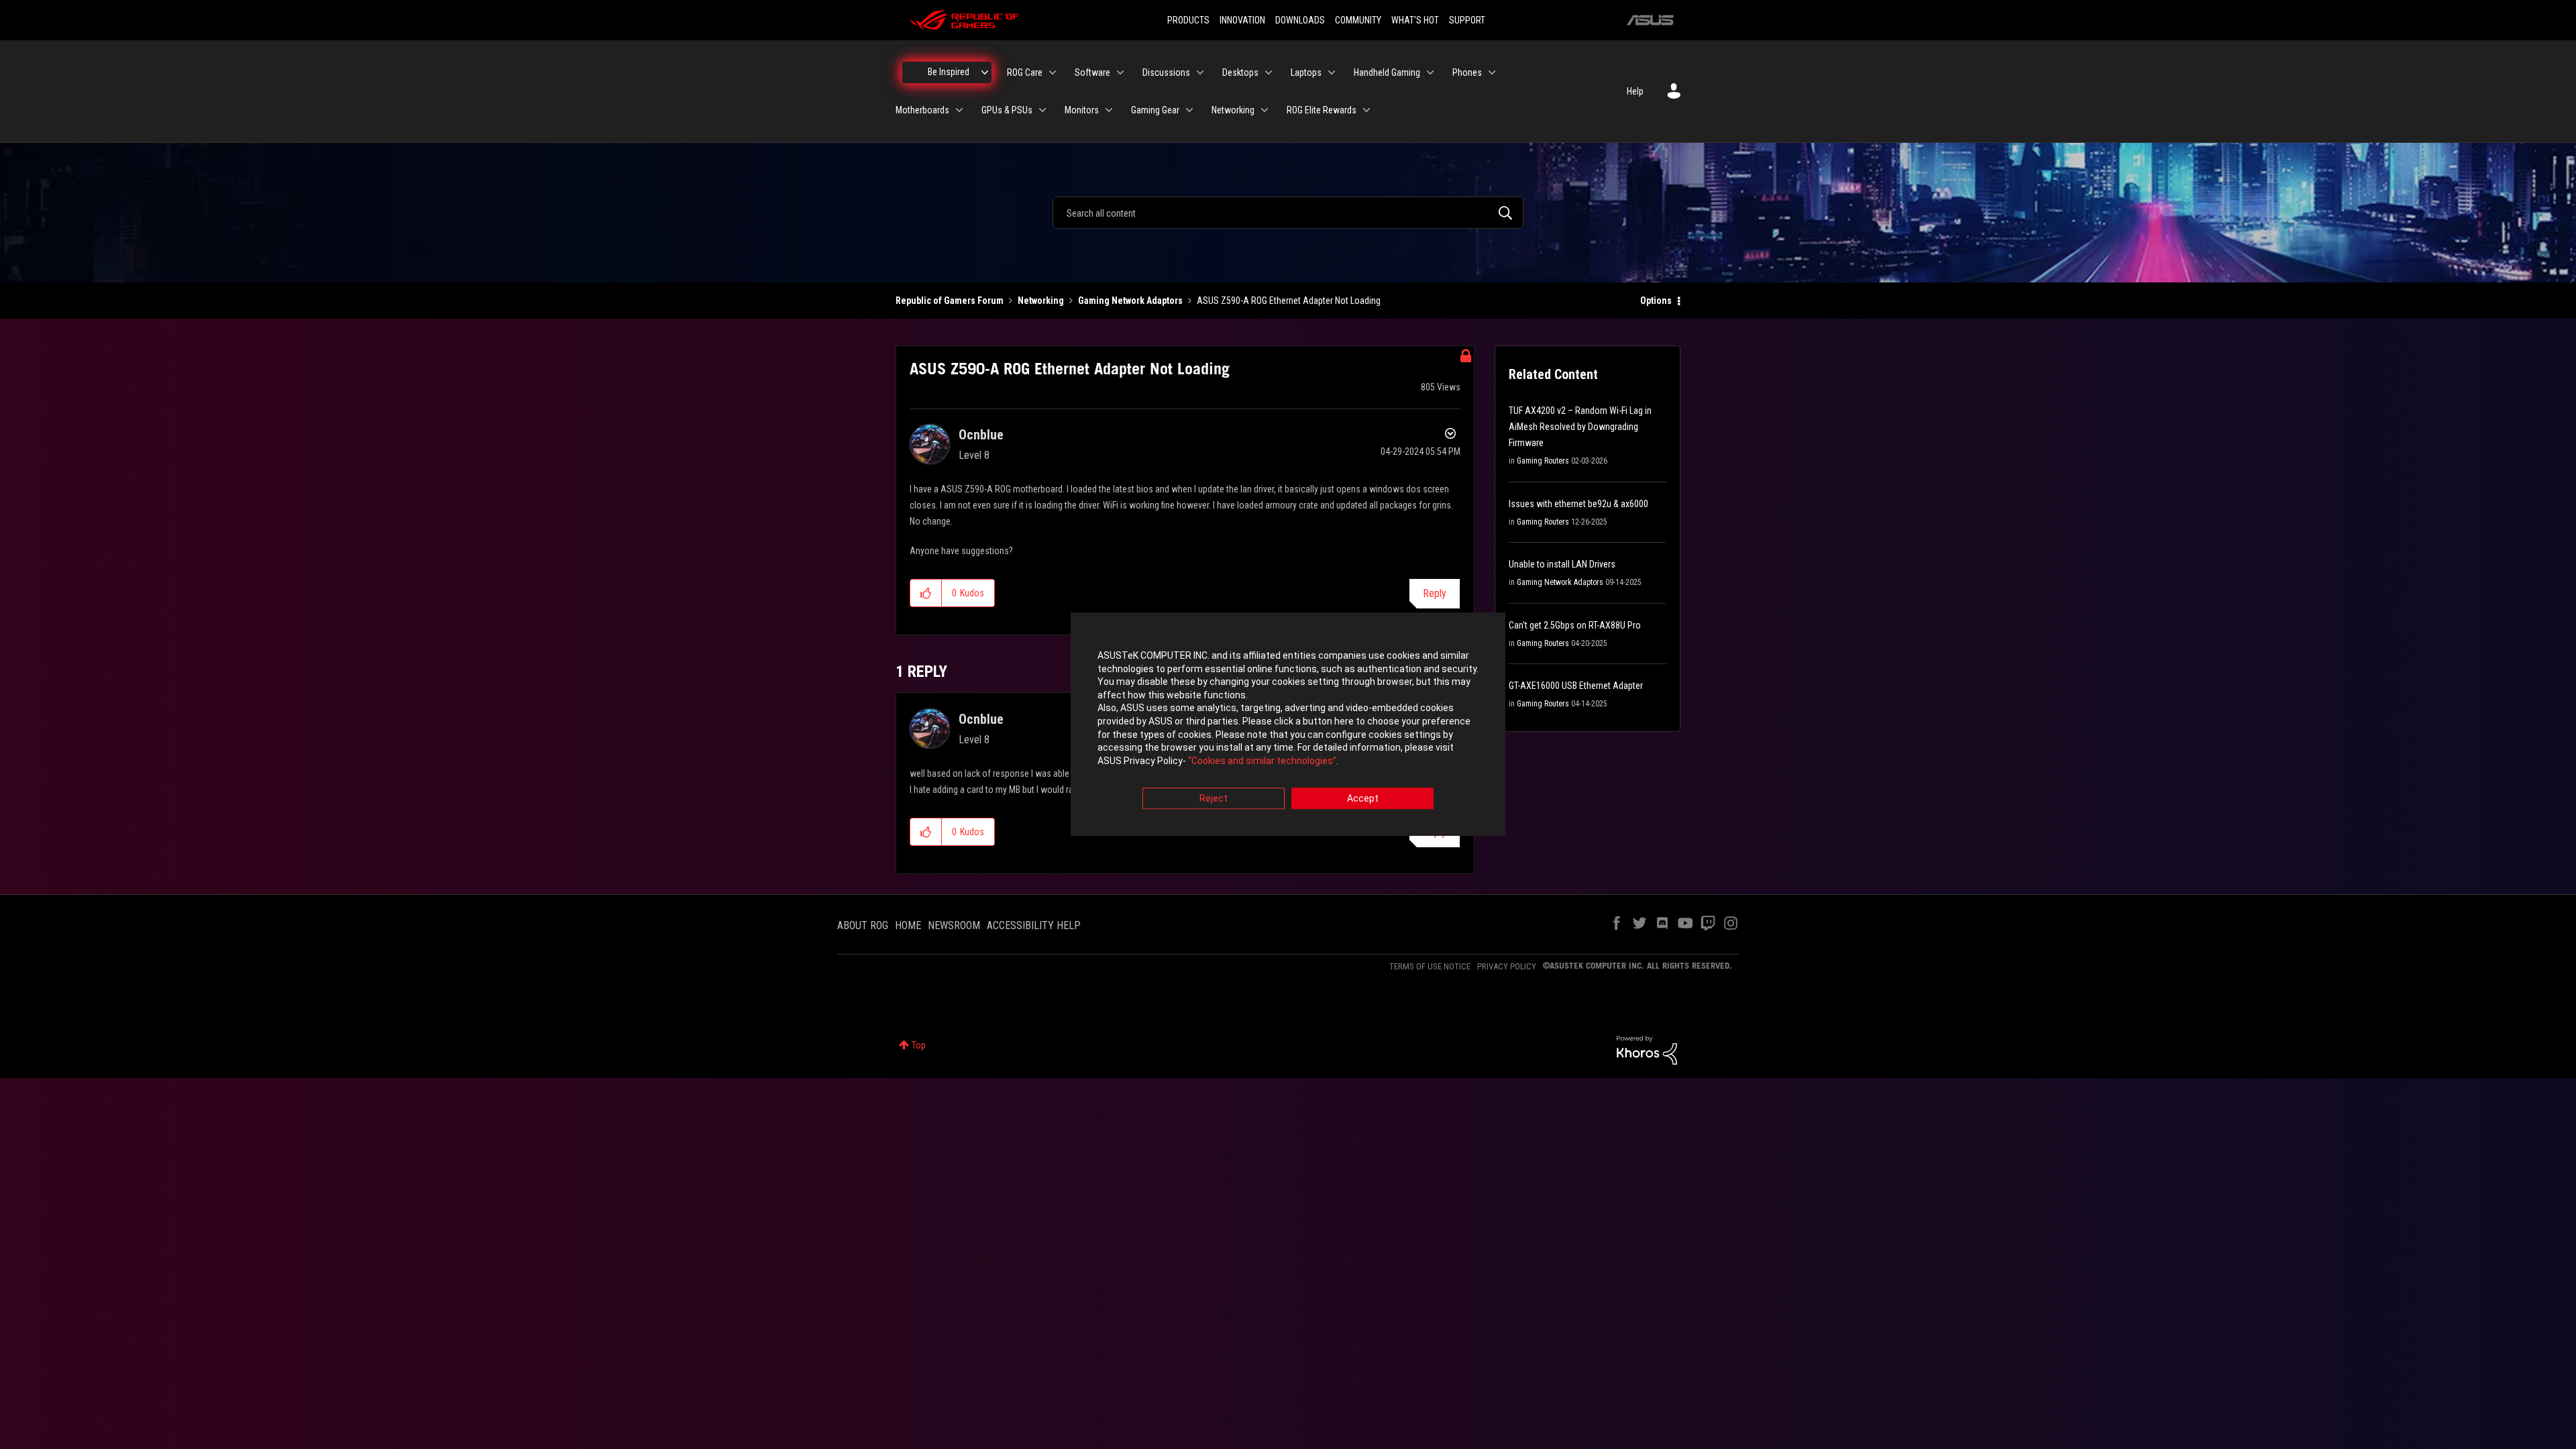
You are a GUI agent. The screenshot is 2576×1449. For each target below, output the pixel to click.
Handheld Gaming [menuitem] (1387, 72)
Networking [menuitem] (1233, 110)
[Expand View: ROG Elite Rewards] (1366, 110)
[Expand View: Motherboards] (959, 110)
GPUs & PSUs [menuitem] (1007, 110)
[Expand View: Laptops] (1332, 72)
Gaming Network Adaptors (1130, 301)
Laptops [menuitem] (1306, 72)
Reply (1435, 593)
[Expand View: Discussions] (1200, 72)
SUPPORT (1467, 20)
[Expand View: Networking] (1265, 110)
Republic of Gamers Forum (950, 301)
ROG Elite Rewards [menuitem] (1322, 110)
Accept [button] (1363, 799)
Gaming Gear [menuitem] (1155, 110)
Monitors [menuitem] (1082, 110)
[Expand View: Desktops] (1269, 72)
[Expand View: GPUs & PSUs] (1042, 110)
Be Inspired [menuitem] (949, 72)
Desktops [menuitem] (1240, 72)
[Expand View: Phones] (1492, 72)
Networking (1041, 301)
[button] (926, 593)
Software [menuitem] (1092, 72)
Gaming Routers (1543, 461)
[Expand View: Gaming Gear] (1189, 110)
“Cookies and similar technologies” (1262, 761)
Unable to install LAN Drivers (1562, 564)
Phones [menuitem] (1467, 72)
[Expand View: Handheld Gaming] (1430, 72)
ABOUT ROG (863, 925)
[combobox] (1288, 213)
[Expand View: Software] (1120, 72)
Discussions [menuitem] (1166, 72)
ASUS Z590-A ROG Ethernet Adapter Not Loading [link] (1289, 301)
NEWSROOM (954, 925)
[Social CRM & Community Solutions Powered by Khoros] (1647, 1049)
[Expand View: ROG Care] (1053, 72)
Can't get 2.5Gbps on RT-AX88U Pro (1575, 625)
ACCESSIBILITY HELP (1034, 925)
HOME (908, 925)
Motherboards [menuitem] (922, 110)
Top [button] (919, 1045)
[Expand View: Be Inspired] (985, 72)
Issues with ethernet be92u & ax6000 (1578, 504)
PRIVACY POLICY (1507, 966)
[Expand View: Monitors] (1109, 110)
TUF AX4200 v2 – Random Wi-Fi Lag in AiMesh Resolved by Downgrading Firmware (1580, 427)
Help (1635, 91)
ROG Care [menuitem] (1025, 72)
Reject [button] (1214, 799)
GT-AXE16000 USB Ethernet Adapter (1576, 686)
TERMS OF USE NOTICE (1430, 966)
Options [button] (1656, 301)
